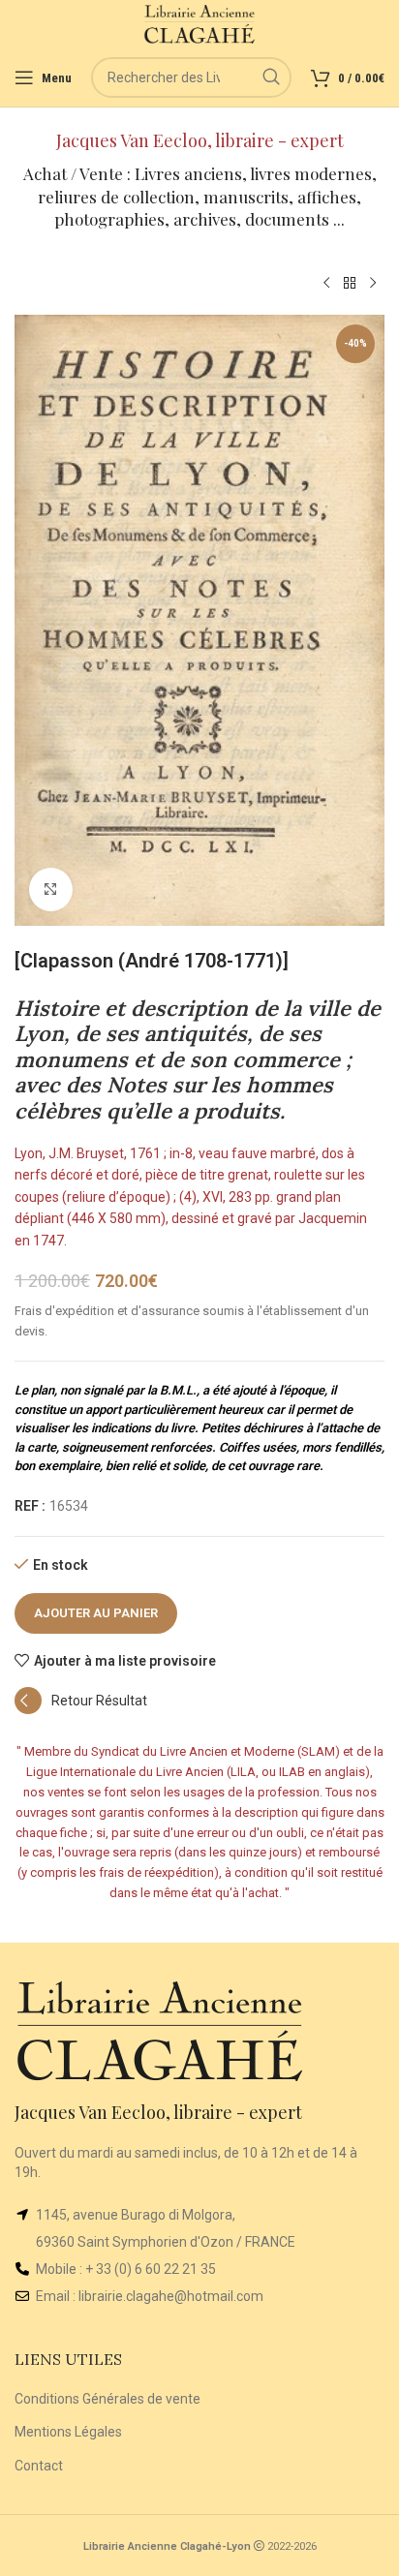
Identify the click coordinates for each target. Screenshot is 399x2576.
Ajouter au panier (96, 1613)
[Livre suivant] (373, 284)
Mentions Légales (68, 2432)
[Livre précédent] (326, 284)
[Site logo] (200, 23)
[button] (81, 1709)
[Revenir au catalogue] (350, 284)
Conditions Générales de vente (107, 2399)
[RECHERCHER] (271, 77)
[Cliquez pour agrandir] (51, 889)
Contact (39, 2466)
